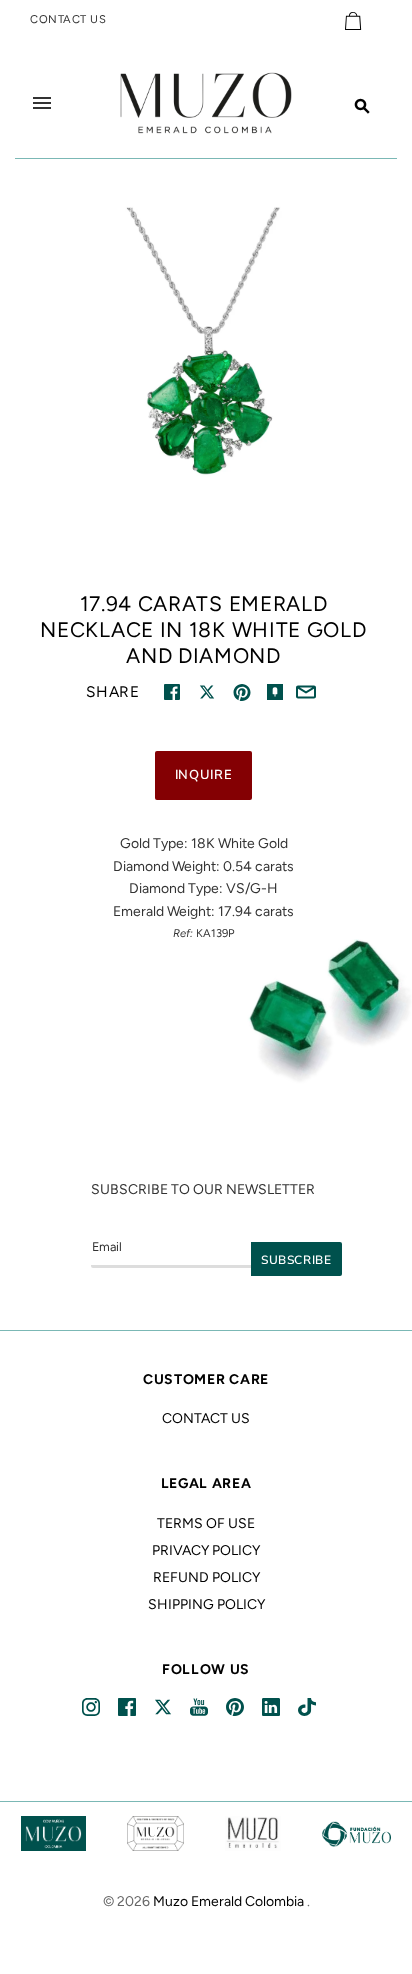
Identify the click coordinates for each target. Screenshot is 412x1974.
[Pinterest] (236, 1707)
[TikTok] (308, 1707)
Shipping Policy (206, 1604)
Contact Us (206, 1418)
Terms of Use (206, 1523)
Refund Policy (206, 1577)
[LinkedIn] (272, 1707)
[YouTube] (200, 1707)
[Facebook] (128, 1707)
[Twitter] (164, 1707)
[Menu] (42, 103)
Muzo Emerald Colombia (228, 1901)
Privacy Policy (206, 1550)
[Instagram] (92, 1707)
